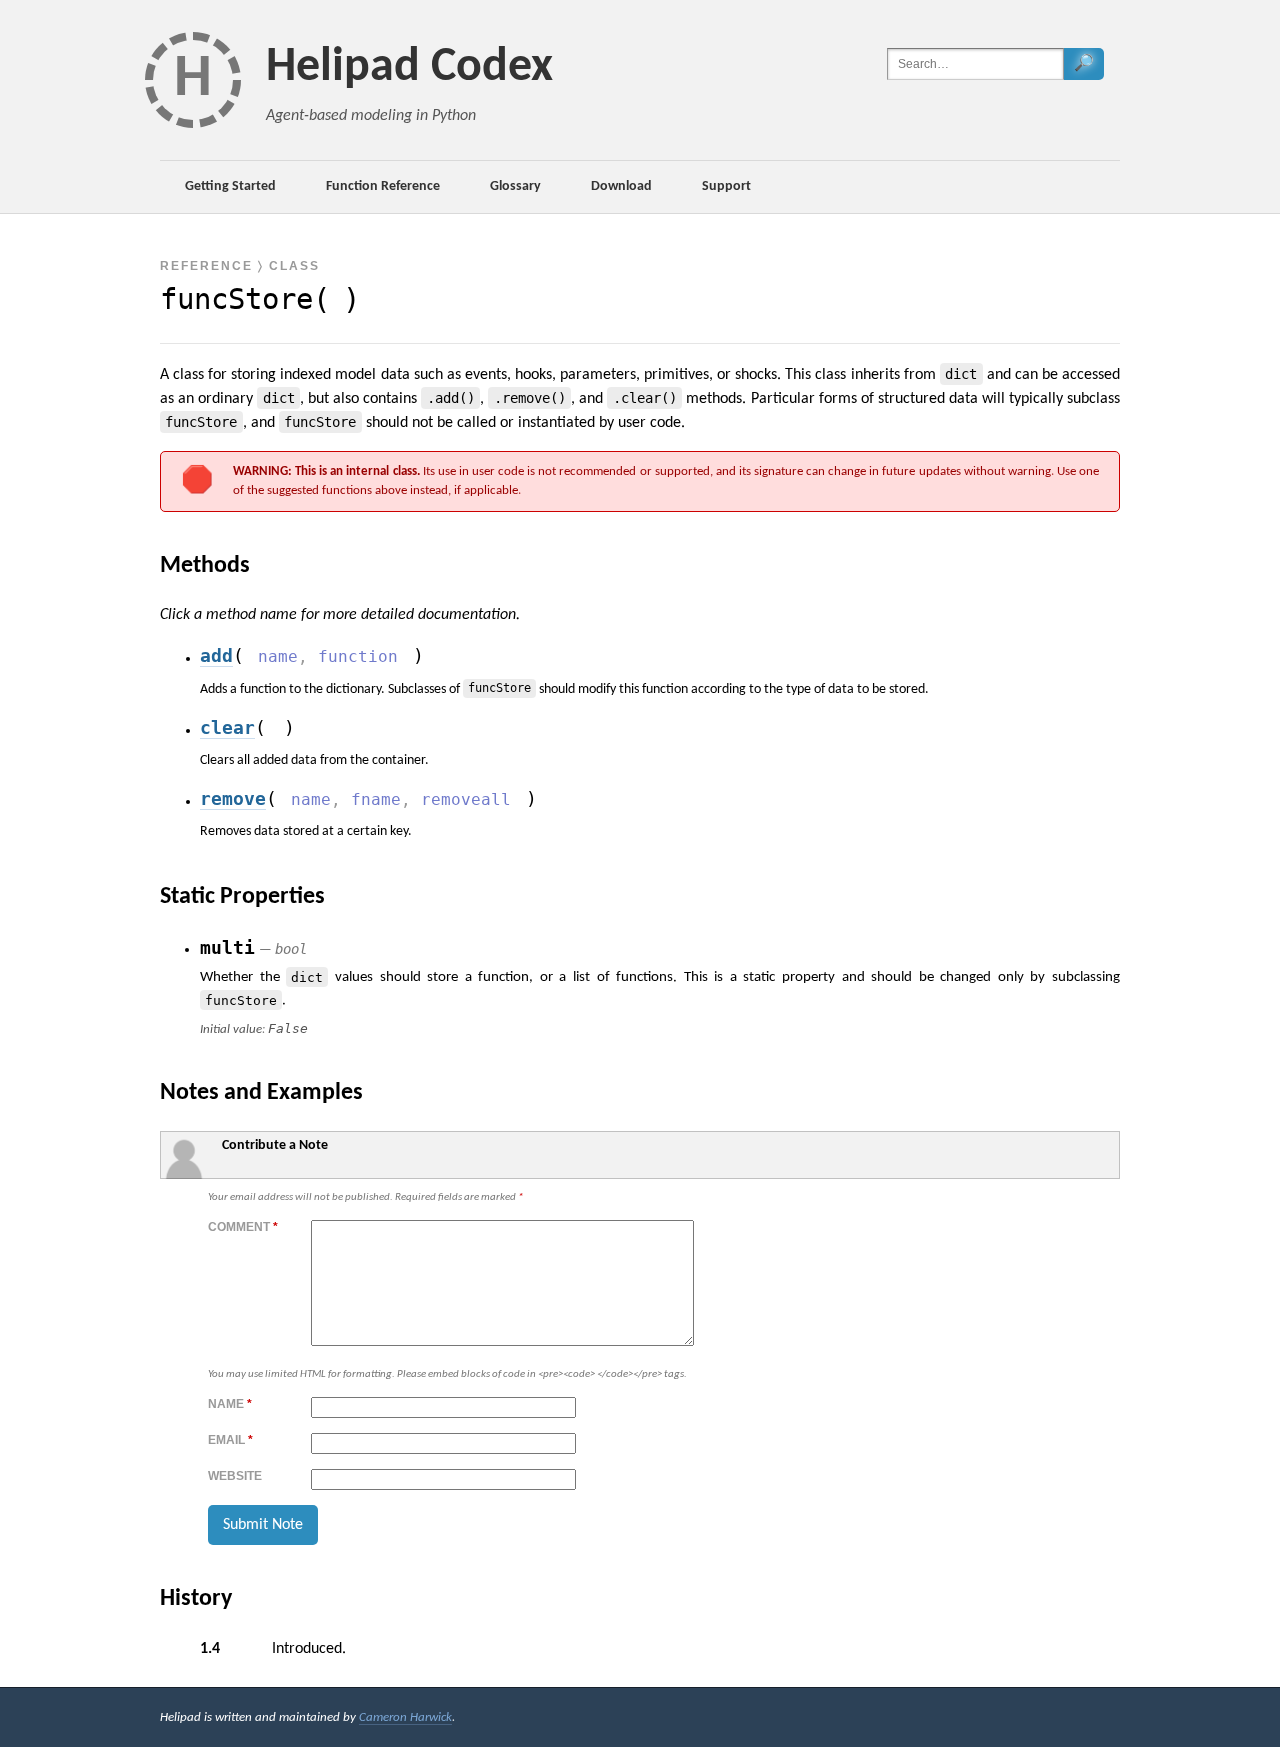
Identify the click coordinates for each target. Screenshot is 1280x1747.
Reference (206, 266)
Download (621, 186)
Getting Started (230, 186)
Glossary (515, 186)
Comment (243, 1227)
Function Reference (383, 186)
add (216, 656)
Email (230, 1440)
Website (235, 1476)
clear (227, 728)
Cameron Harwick (405, 1717)
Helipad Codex (409, 68)
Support (726, 186)
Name (230, 1404)
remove (233, 799)
